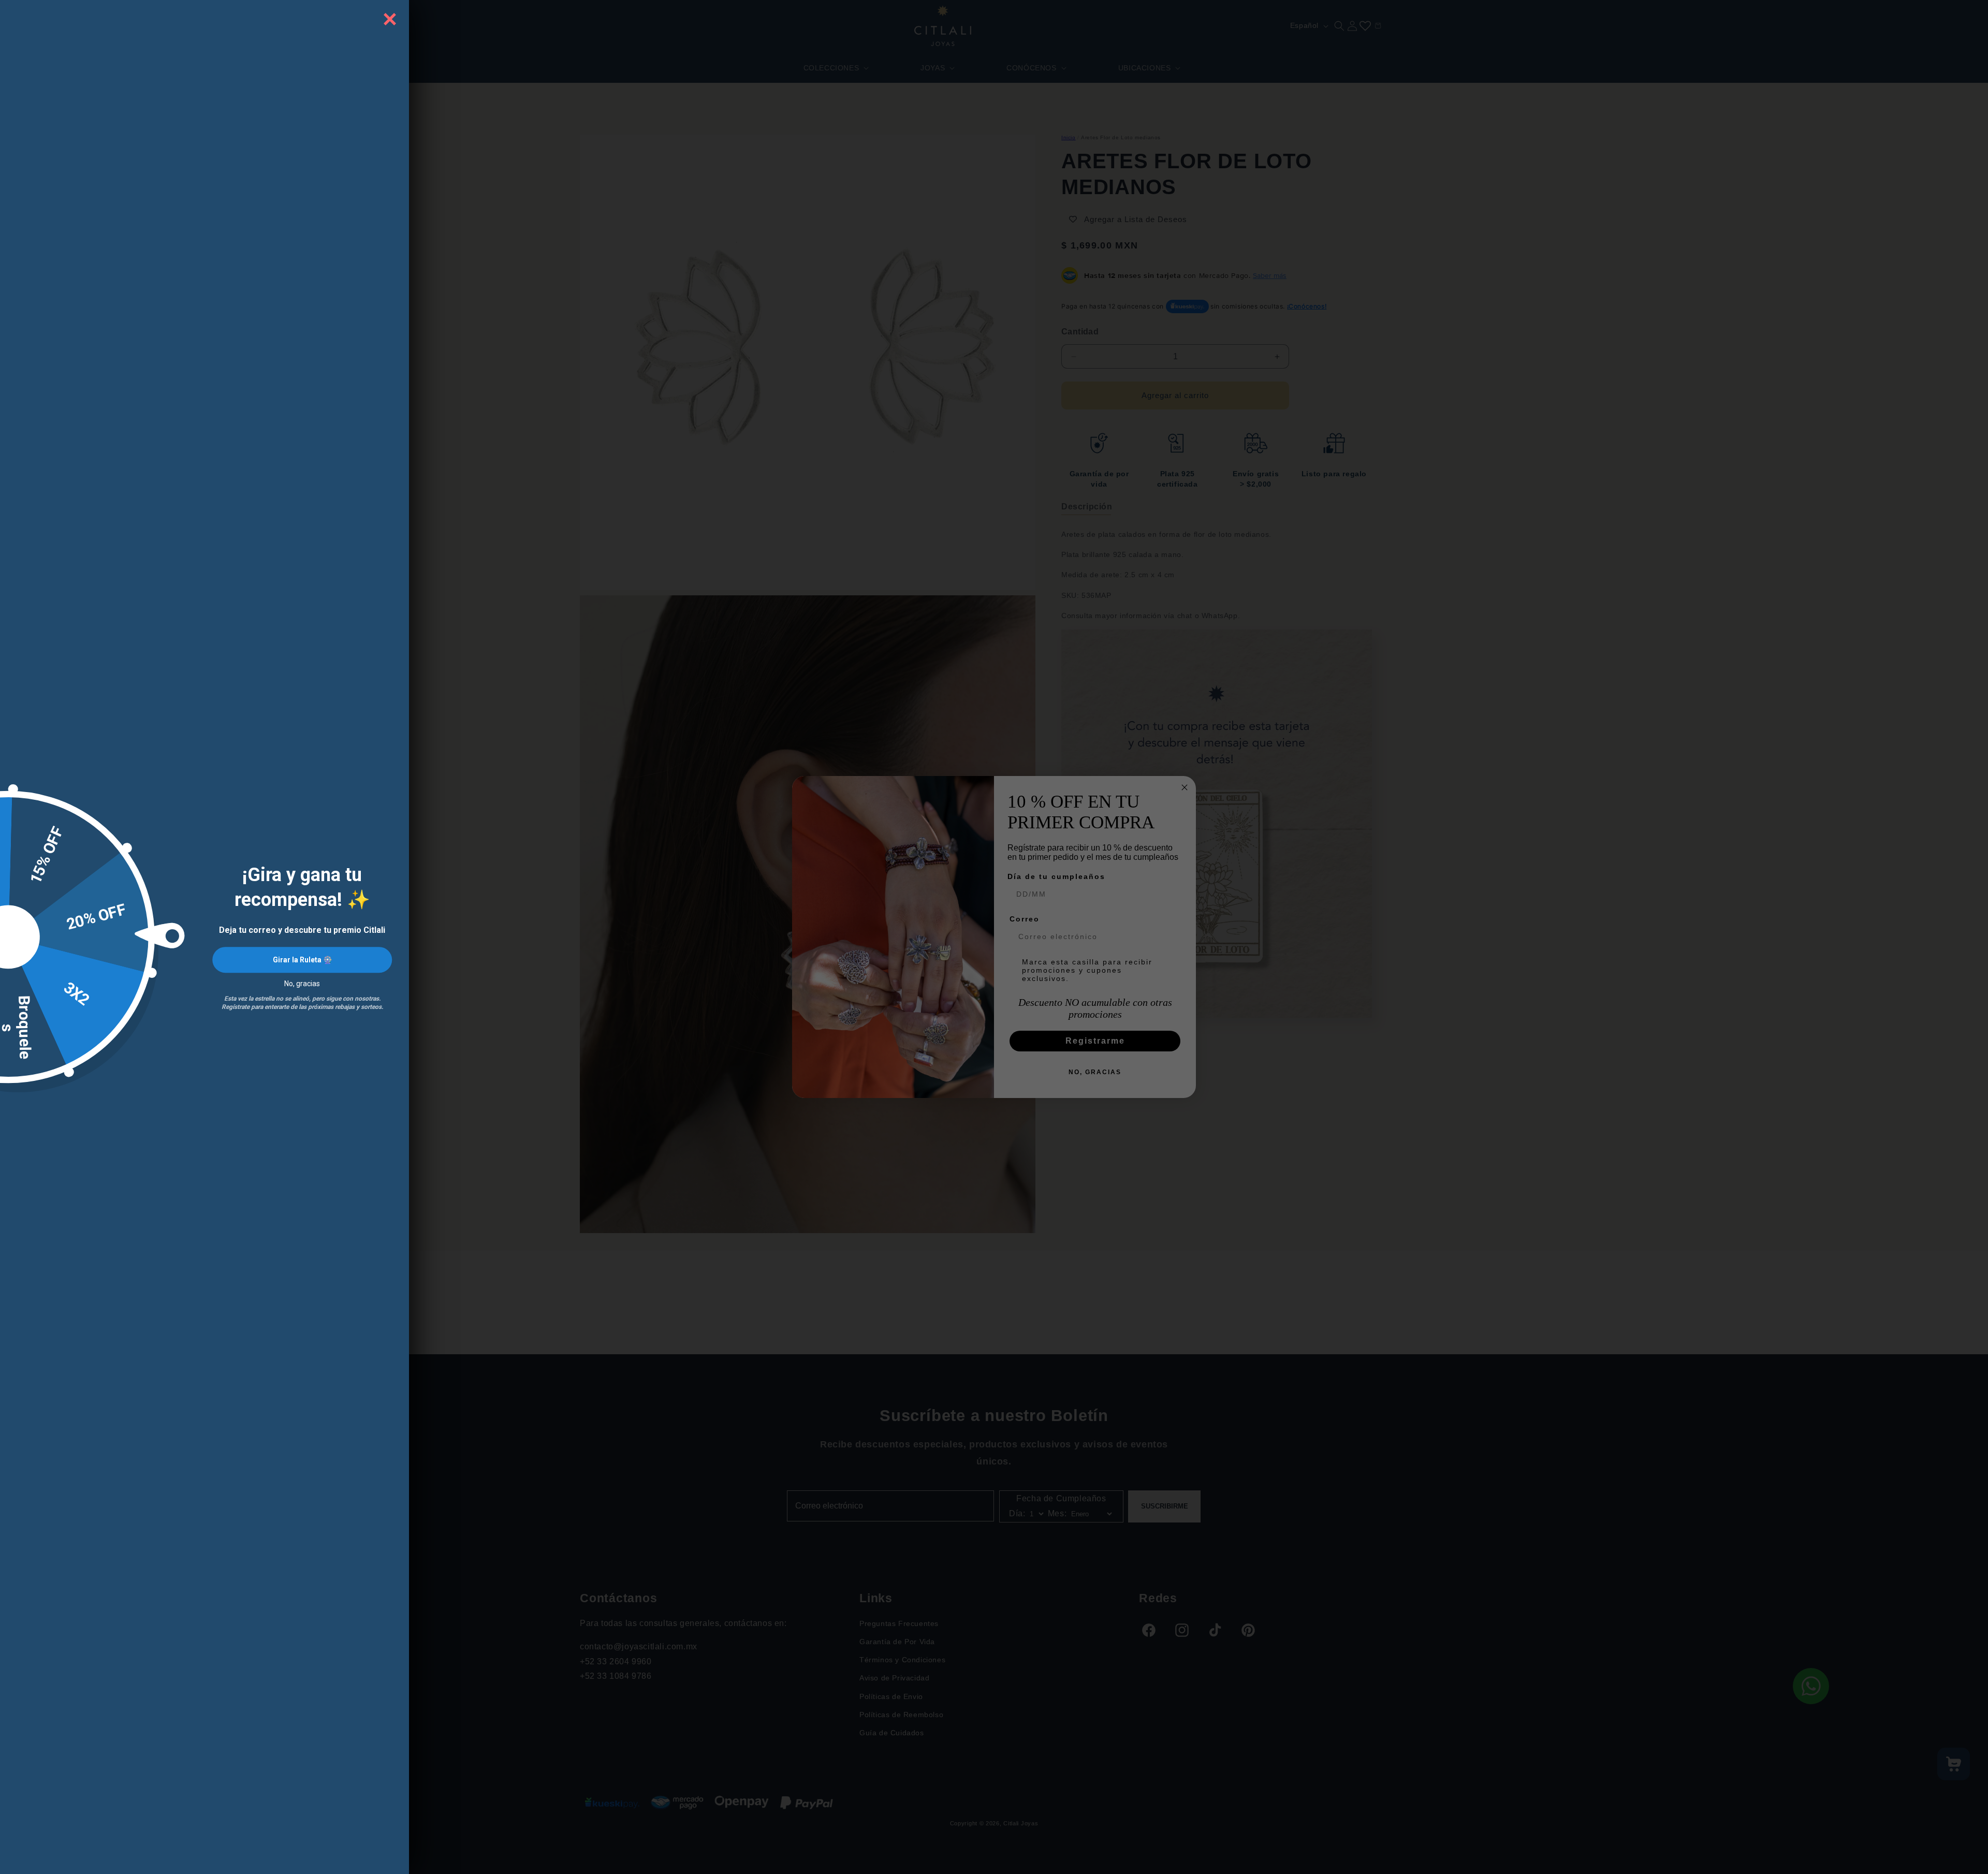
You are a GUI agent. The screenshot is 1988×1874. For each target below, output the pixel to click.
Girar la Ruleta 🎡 (302, 960)
